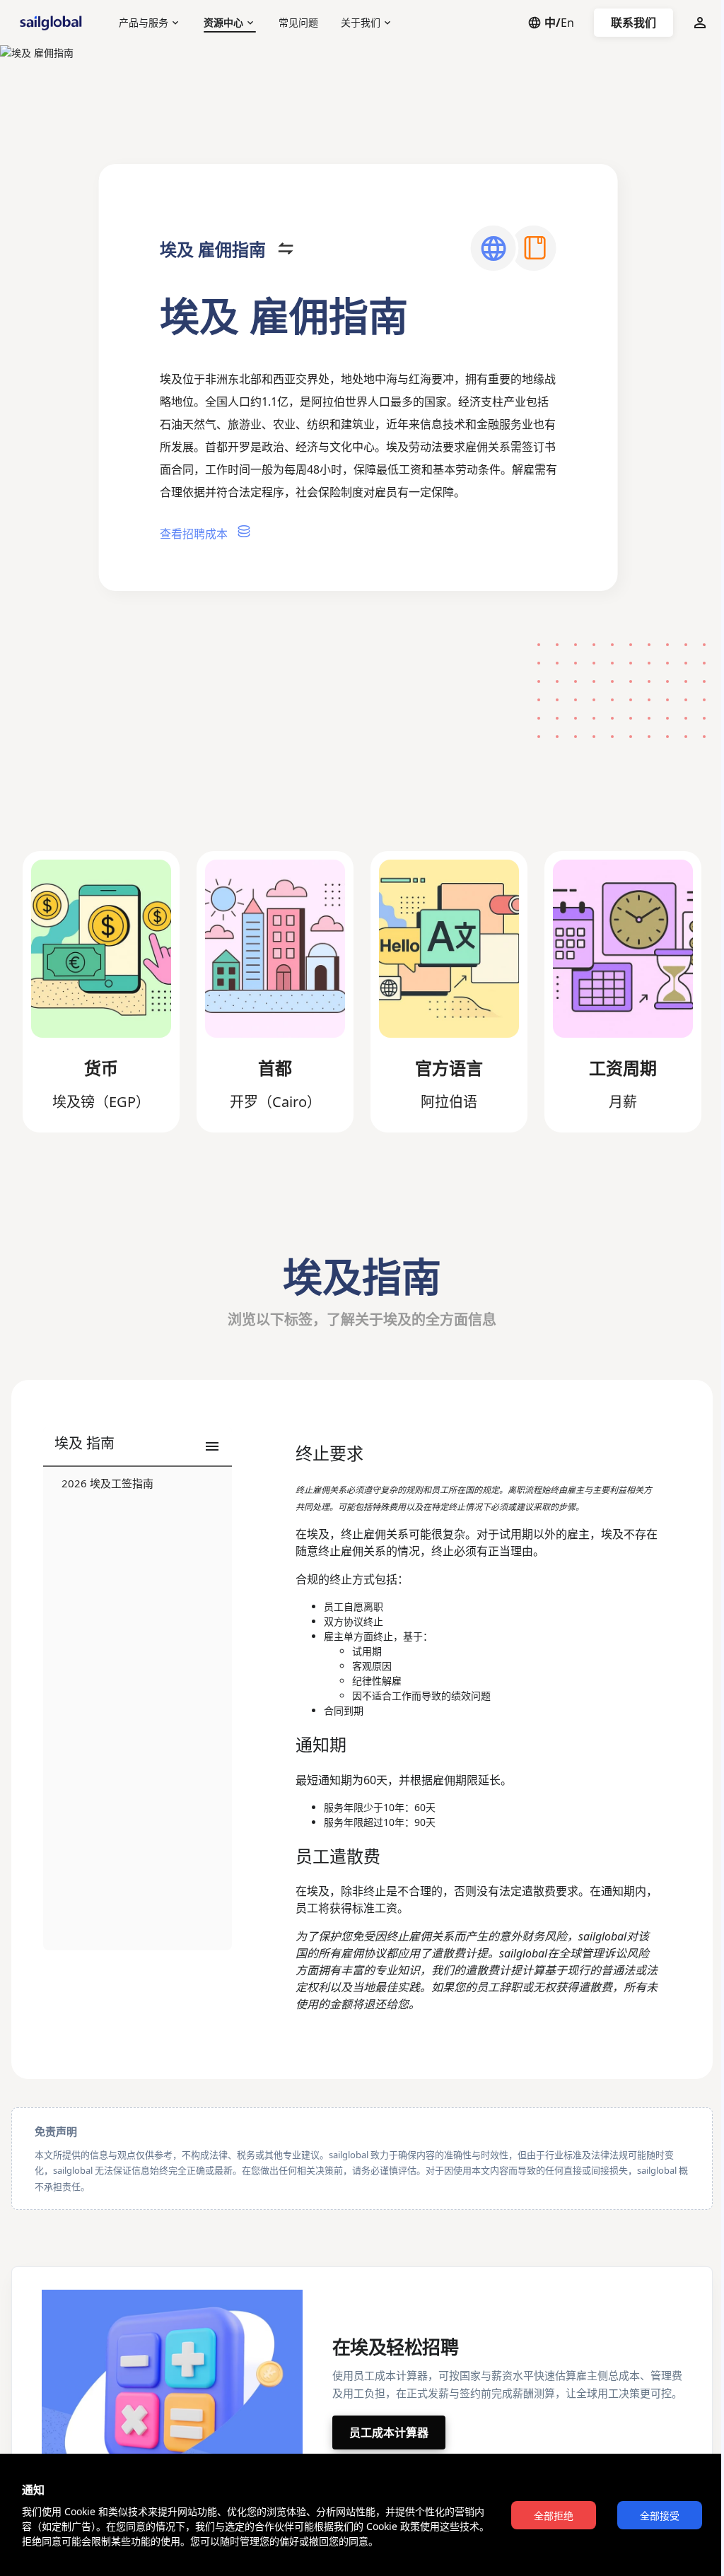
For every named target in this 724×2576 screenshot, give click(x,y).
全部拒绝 (554, 2516)
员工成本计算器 (389, 2432)
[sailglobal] (54, 23)
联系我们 (633, 23)
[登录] (700, 23)
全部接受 (660, 2516)
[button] (138, 1447)
